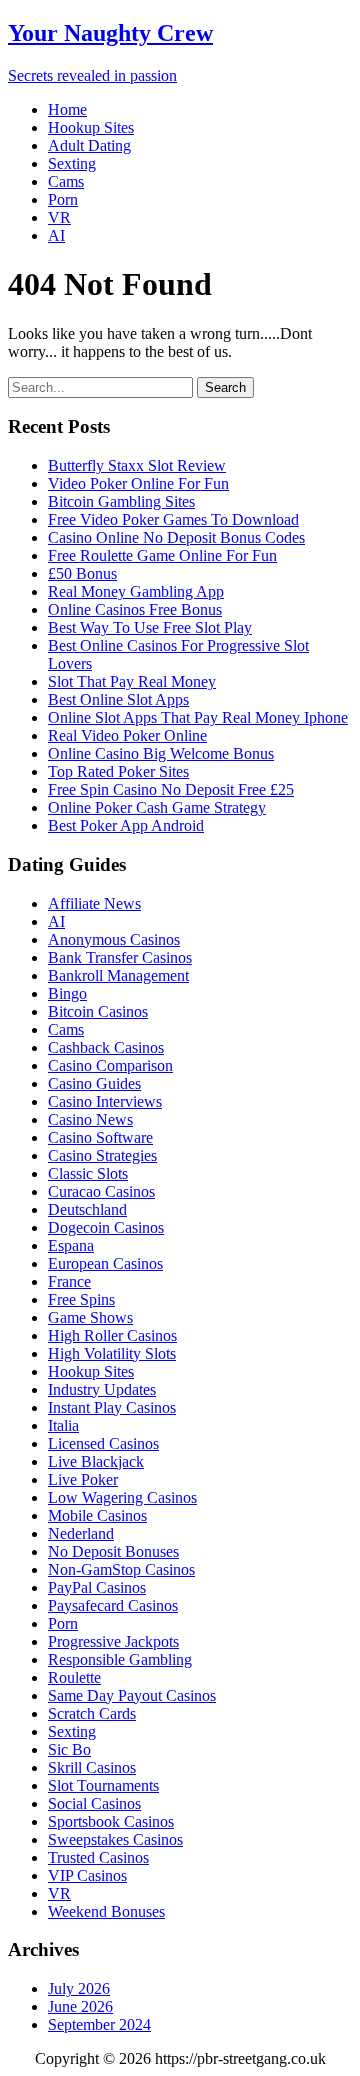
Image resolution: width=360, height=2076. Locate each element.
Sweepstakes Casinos (115, 1839)
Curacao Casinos (101, 1191)
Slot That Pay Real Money (132, 681)
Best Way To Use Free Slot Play (150, 627)
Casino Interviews (105, 1101)
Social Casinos (94, 1803)
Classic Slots (88, 1173)
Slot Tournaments (103, 1785)
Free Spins (81, 1299)
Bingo (67, 993)
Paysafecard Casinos (113, 1605)
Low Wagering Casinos (122, 1497)
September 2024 (99, 2024)
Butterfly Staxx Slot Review (137, 465)
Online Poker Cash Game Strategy (157, 807)
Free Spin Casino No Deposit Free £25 (171, 789)
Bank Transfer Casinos (120, 957)
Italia (63, 1425)
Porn (63, 199)
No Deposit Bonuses (113, 1551)
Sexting (72, 163)
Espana (71, 1245)
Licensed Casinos (103, 1443)
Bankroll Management (118, 975)
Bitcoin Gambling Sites (121, 501)
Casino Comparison (110, 1065)
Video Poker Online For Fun (138, 483)
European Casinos (105, 1263)
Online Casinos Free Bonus (135, 609)
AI (56, 235)
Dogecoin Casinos (106, 1227)
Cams (66, 181)
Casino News (90, 1119)
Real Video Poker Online (127, 735)
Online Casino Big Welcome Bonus (161, 753)
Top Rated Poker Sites (118, 771)
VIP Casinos (87, 1875)
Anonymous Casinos (114, 939)
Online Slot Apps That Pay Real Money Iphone (198, 717)
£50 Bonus (82, 573)
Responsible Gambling (120, 1659)
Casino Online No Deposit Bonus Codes (176, 537)
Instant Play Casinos (112, 1407)
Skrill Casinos (92, 1767)
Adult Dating (89, 145)
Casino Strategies (102, 1155)
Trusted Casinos (98, 1857)
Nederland (81, 1533)
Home (67, 109)
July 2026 (79, 1988)
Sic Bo (69, 1749)
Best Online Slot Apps (118, 699)
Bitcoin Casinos (98, 1011)
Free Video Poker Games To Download (173, 519)
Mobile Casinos (97, 1515)
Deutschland (87, 1209)
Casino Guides (94, 1083)
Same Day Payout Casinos (132, 1695)
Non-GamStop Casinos (121, 1569)
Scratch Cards (92, 1713)
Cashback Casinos (106, 1047)
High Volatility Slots (112, 1353)
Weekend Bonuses (106, 1911)
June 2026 (80, 2006)
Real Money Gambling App (136, 591)
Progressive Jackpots (113, 1641)
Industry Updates (102, 1389)
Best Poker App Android (126, 825)
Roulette (74, 1677)
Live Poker (83, 1479)
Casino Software (100, 1137)
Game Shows (90, 1317)
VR (59, 217)
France (69, 1281)
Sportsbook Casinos (111, 1821)
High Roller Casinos (112, 1335)
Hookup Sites (91, 127)
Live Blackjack (96, 1461)
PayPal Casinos (97, 1587)
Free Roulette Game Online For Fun (162, 555)
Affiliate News (94, 903)
